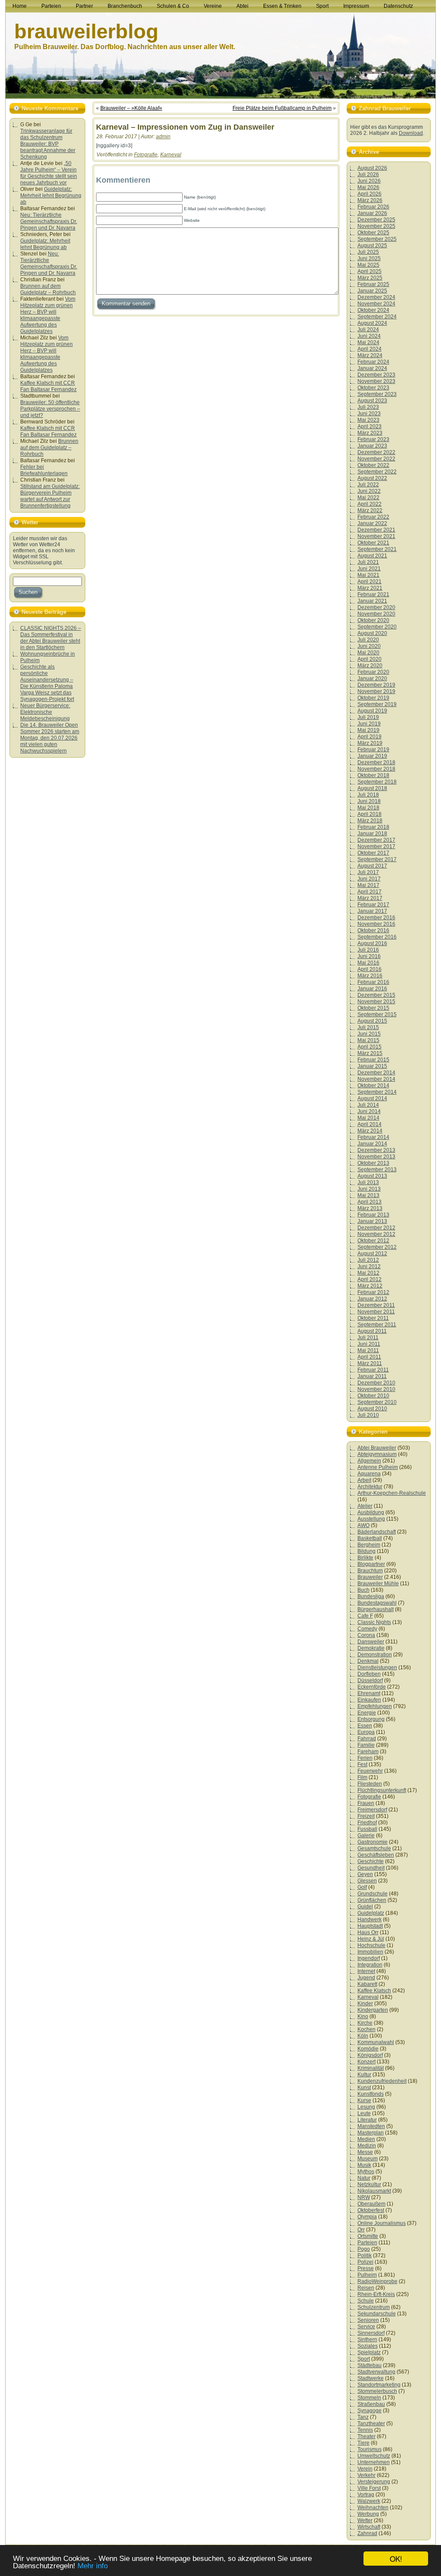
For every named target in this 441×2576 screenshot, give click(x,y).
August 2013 (372, 1176)
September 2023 (377, 394)
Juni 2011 (369, 1344)
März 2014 (370, 1131)
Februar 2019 (373, 750)
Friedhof (367, 1823)
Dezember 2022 (376, 452)
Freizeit (366, 1816)
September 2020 (377, 627)
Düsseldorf (370, 1680)
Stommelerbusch (377, 2391)
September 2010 (377, 1402)
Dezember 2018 (376, 762)
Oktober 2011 (373, 1318)
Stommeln (369, 2398)
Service (366, 2327)
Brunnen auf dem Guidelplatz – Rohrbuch (48, 289)
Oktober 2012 (373, 1241)
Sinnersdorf (371, 2333)
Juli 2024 (368, 330)
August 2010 (372, 1409)
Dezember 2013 (376, 1150)
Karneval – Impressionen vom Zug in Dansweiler (185, 127)
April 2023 (370, 426)
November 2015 (376, 1002)
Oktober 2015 (373, 1008)
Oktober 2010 (373, 1396)
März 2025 (370, 278)
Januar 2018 (372, 834)
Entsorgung (371, 1719)
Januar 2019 (372, 756)
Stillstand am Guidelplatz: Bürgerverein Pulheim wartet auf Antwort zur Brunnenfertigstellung (50, 496)
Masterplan (371, 2133)
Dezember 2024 (376, 297)
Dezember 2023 (376, 375)
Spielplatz (369, 2352)
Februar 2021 (373, 594)
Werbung (368, 2514)
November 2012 (376, 1234)
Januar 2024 (372, 368)
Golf (362, 1887)
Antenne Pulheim (378, 1467)
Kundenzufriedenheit (382, 2081)
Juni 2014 (369, 1111)
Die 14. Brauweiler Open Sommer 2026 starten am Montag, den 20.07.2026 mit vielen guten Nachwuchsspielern (50, 738)
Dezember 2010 (376, 1383)
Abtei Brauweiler (377, 1448)
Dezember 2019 (376, 685)
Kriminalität (371, 2068)
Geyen (365, 1874)
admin (163, 137)
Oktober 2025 (373, 233)
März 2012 (370, 1286)
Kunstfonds (371, 2094)
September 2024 (377, 317)
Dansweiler (371, 1642)
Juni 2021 (369, 569)
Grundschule (373, 1894)
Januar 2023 (372, 446)
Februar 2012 (373, 1292)
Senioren (368, 2320)
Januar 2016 (372, 989)
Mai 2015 (368, 1040)
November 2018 (376, 769)
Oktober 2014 (373, 1086)
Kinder (365, 2004)
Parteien (367, 2243)
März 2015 (370, 1053)
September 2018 (377, 782)
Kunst (364, 2088)
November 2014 (376, 1079)
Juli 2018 (368, 795)
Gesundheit (371, 1868)
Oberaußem (371, 2204)
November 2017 (376, 846)
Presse (366, 2268)
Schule (366, 2301)
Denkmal (368, 1661)
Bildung (366, 1551)
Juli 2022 (368, 485)
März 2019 (370, 743)
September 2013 (377, 1170)
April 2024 (370, 349)
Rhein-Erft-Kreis (376, 2294)
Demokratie (371, 1648)
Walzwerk (369, 2501)
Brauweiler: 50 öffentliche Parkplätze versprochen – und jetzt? (50, 409)
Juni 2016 (369, 956)
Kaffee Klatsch (374, 1991)
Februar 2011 (373, 1370)
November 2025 (376, 226)
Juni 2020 (369, 646)
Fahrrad (367, 1739)
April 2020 (370, 659)
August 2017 (372, 866)
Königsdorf (370, 2055)
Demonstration (375, 1655)
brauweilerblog (86, 31)
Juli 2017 (368, 872)
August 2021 (372, 556)
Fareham (368, 1752)
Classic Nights (374, 1622)
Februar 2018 (373, 827)
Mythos (366, 2172)
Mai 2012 (368, 1273)
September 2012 (377, 1247)
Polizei (365, 2262)
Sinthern (367, 2340)
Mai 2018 (368, 808)
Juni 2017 (369, 879)
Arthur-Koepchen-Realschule (392, 1493)
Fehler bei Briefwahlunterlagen (44, 470)
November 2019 (376, 691)
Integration (370, 1965)
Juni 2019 (369, 724)
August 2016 (372, 943)
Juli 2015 (368, 1027)
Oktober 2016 (373, 930)
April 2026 (370, 194)
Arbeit (364, 1480)
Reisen (366, 2288)
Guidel (365, 1907)
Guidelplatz (371, 1913)
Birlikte (365, 1558)
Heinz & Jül (371, 1939)
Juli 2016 (368, 950)
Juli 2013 (368, 1182)
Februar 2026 (373, 207)
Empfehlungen (375, 1706)
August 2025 (372, 246)
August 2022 (372, 478)
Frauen (366, 1803)
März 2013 (370, 1208)
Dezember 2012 (376, 1228)
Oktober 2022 (373, 465)
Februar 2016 (373, 982)
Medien (366, 2139)
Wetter (365, 2520)
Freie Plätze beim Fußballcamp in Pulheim (282, 108)
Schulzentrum (374, 2307)
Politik (365, 2256)
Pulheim (367, 2275)
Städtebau (370, 2365)
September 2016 (377, 937)
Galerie (366, 1836)
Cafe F (365, 1616)
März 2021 (370, 588)
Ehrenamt (369, 1693)
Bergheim (369, 1545)
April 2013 (370, 1202)
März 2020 (370, 666)
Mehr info (93, 2566)
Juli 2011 (368, 1338)
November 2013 (376, 1157)
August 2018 (372, 788)
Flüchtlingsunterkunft (382, 1790)
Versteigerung (374, 2482)
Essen (365, 1726)
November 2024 (376, 304)
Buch (363, 1590)
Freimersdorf (372, 1810)
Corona (366, 1635)
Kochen (366, 2029)
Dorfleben (369, 1674)
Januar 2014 (372, 1144)
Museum (368, 2159)
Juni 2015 (369, 1034)
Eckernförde (372, 1687)
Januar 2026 (372, 213)
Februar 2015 (373, 1060)
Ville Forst (369, 2488)
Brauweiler (370, 1577)
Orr (361, 2230)
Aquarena (369, 1474)
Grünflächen (372, 1900)
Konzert (366, 2062)
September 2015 (377, 1014)
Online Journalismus (382, 2223)
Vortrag (366, 2495)
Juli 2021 (368, 562)
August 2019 (372, 711)
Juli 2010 (368, 1415)
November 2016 (376, 924)
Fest (362, 1764)
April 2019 (370, 737)
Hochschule (371, 1945)
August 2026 (372, 168)
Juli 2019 (368, 717)
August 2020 (372, 633)
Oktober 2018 (373, 775)
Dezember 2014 (376, 1073)
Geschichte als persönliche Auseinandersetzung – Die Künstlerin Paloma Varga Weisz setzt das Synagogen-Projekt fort (47, 683)
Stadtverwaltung (376, 2372)
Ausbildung (371, 1512)
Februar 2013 (373, 1215)
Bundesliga (371, 1596)
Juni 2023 (369, 414)
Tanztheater (371, 2424)
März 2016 (370, 976)
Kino (363, 2016)
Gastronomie (373, 1842)
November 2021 (376, 536)
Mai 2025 (368, 265)
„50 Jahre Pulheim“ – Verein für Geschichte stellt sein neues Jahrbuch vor (49, 173)
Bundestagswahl (377, 1603)
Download (411, 133)
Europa (366, 1732)
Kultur (364, 2075)
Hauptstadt (370, 1926)
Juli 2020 (368, 640)
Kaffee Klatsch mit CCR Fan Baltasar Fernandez (48, 386)
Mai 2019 (368, 730)
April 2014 (370, 1124)
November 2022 (376, 459)
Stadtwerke (371, 2378)
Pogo (364, 2249)
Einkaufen (369, 1700)
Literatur (367, 2120)
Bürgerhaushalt (376, 1609)
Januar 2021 (372, 601)
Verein (365, 2469)
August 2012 (372, 1254)
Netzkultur (369, 2184)
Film (362, 1777)
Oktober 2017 (373, 853)
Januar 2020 (372, 678)
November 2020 (376, 614)
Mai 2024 (368, 342)
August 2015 (372, 1021)
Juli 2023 (368, 407)
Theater (366, 2436)
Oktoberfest (371, 2210)
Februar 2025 (373, 284)
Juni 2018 (369, 801)
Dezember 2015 (376, 995)
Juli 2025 (368, 252)
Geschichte (371, 1861)
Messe (365, 2152)
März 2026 (370, 200)
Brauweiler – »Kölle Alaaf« (131, 108)
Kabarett (367, 1984)
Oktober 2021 (373, 543)
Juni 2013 (369, 1189)
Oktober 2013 (373, 1163)
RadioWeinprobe (377, 2281)
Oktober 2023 (373, 388)
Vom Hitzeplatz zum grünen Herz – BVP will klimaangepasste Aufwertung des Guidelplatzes (48, 315)
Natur (364, 2178)
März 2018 (370, 821)
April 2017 (370, 892)
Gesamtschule (374, 1848)
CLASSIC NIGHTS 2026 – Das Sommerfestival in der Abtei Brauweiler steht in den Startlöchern (51, 638)
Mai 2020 (368, 653)
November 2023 (376, 381)
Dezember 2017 (376, 840)
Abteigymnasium (377, 1454)
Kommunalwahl (376, 2042)
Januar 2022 (372, 523)
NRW (364, 2197)
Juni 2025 (369, 258)
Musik (364, 2165)
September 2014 (377, 1092)
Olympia (367, 2217)
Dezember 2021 (376, 530)
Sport (364, 2359)
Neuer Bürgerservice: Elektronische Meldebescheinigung (45, 712)
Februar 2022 (373, 517)
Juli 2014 (368, 1105)
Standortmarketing (379, 2385)
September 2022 (377, 472)
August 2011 (372, 1331)
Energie (367, 1713)
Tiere (363, 2443)
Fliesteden (370, 1784)
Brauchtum (370, 1571)
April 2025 (370, 271)
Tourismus (370, 2449)
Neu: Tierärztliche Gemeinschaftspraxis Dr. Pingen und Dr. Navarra (49, 221)
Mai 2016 (368, 963)
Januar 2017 (372, 911)
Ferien (365, 1758)
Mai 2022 (368, 498)
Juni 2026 (369, 181)
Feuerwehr (370, 1771)
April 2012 (370, 1279)
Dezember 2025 (376, 220)
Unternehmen (374, 2462)
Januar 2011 (372, 1376)
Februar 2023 (373, 439)
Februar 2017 (373, 905)
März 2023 (370, 433)
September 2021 (377, 549)
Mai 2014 (368, 1118)
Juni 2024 (369, 336)
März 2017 (370, 898)
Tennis (365, 2430)
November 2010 (376, 1389)
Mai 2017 (368, 885)
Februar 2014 (373, 1137)
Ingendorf (369, 1958)
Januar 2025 (372, 291)
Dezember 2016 (376, 918)
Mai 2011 (368, 1350)
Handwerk (370, 1920)
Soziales (368, 2346)
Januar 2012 (372, 1299)
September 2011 (377, 1325)
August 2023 (372, 401)
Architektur (370, 1487)
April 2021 (370, 582)
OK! (396, 2559)
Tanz (363, 2417)
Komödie (368, 2049)
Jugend (366, 1978)
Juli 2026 (368, 174)
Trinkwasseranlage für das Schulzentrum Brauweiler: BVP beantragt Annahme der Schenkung (48, 144)
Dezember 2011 (376, 1305)
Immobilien (370, 1952)
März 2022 (370, 510)
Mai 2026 (368, 187)
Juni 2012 (369, 1266)
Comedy (367, 1629)
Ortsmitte (368, 2236)
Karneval (171, 155)
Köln (363, 2036)
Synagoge (370, 2411)
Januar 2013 (372, 1221)
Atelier (365, 1506)
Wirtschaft (369, 2527)
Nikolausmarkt (374, 2191)
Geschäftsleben (376, 1855)
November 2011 (376, 1312)
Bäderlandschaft (377, 1532)
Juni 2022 (369, 491)
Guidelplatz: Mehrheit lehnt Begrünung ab (51, 196)
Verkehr (366, 2475)
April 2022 (370, 504)
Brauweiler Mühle (378, 1584)
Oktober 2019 (373, 698)
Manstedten (371, 2126)
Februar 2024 (373, 362)
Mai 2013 (368, 1195)
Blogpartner (371, 1564)
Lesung (366, 2107)
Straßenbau (371, 2404)
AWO (363, 1525)
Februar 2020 (373, 672)
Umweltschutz (374, 2456)
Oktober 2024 (373, 310)
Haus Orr (368, 1932)
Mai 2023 (368, 420)
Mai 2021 (368, 575)
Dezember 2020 (376, 607)
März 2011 (370, 1363)
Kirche (365, 2023)
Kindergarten (373, 2010)
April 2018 (370, 814)
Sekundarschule (377, 2314)
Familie (366, 1745)
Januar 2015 (372, 1066)
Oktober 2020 (373, 620)
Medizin (367, 2146)
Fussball (367, 1829)
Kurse (364, 2100)
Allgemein (369, 1461)
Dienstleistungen (377, 1668)
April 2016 (370, 969)
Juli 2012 (368, 1260)
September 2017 (377, 859)
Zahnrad (367, 2533)
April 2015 (370, 1047)
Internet (366, 1971)
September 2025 (377, 239)
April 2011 (369, 1357)
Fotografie (146, 155)
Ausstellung (371, 1519)
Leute (364, 2113)
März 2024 (370, 355)
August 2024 (372, 323)
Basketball (370, 1538)
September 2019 (377, 704)
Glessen (367, 1881)
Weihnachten (373, 2508)
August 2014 (372, 1098)
